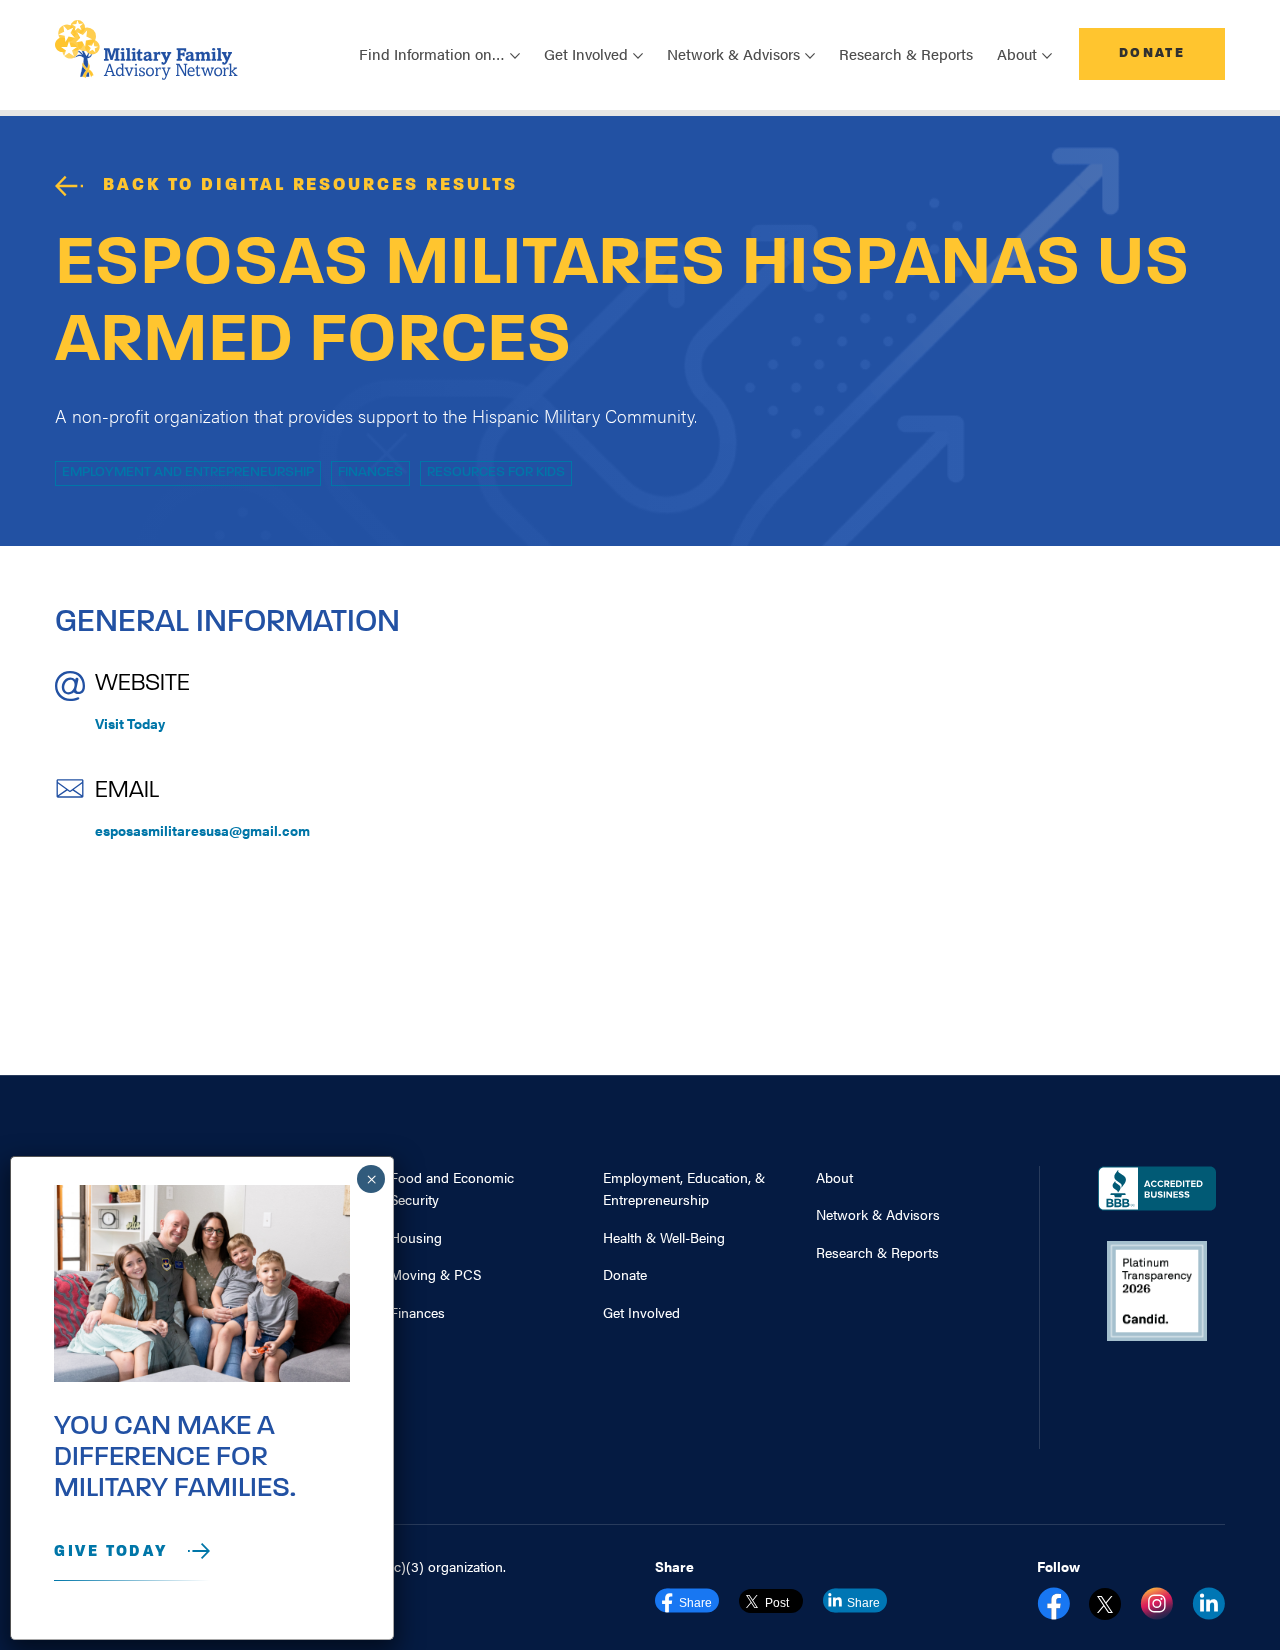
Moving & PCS (435, 1274)
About (834, 1177)
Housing (416, 1237)
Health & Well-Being (664, 1237)
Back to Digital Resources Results (310, 186)
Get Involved (641, 1312)
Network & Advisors (878, 1214)
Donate (1152, 53)
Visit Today (130, 723)
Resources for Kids (496, 472)
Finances (370, 472)
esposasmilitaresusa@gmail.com (202, 830)
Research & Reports (906, 53)
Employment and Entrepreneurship (188, 472)
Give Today (111, 1552)
